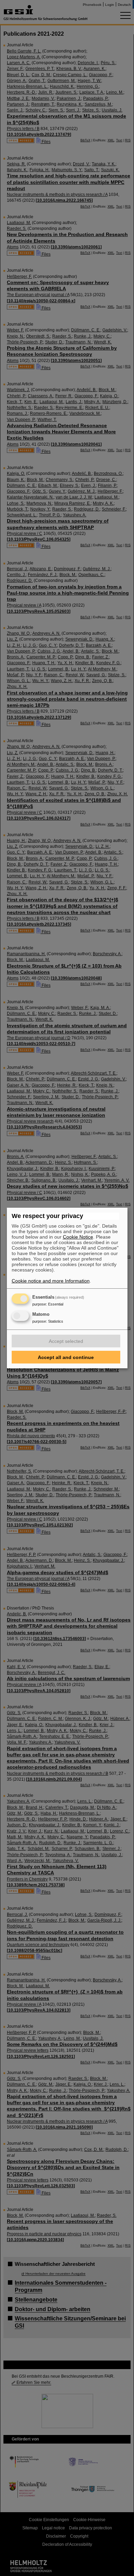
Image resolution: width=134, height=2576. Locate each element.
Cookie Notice (78, 1237)
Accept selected (66, 1341)
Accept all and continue (66, 1357)
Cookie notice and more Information (51, 1281)
